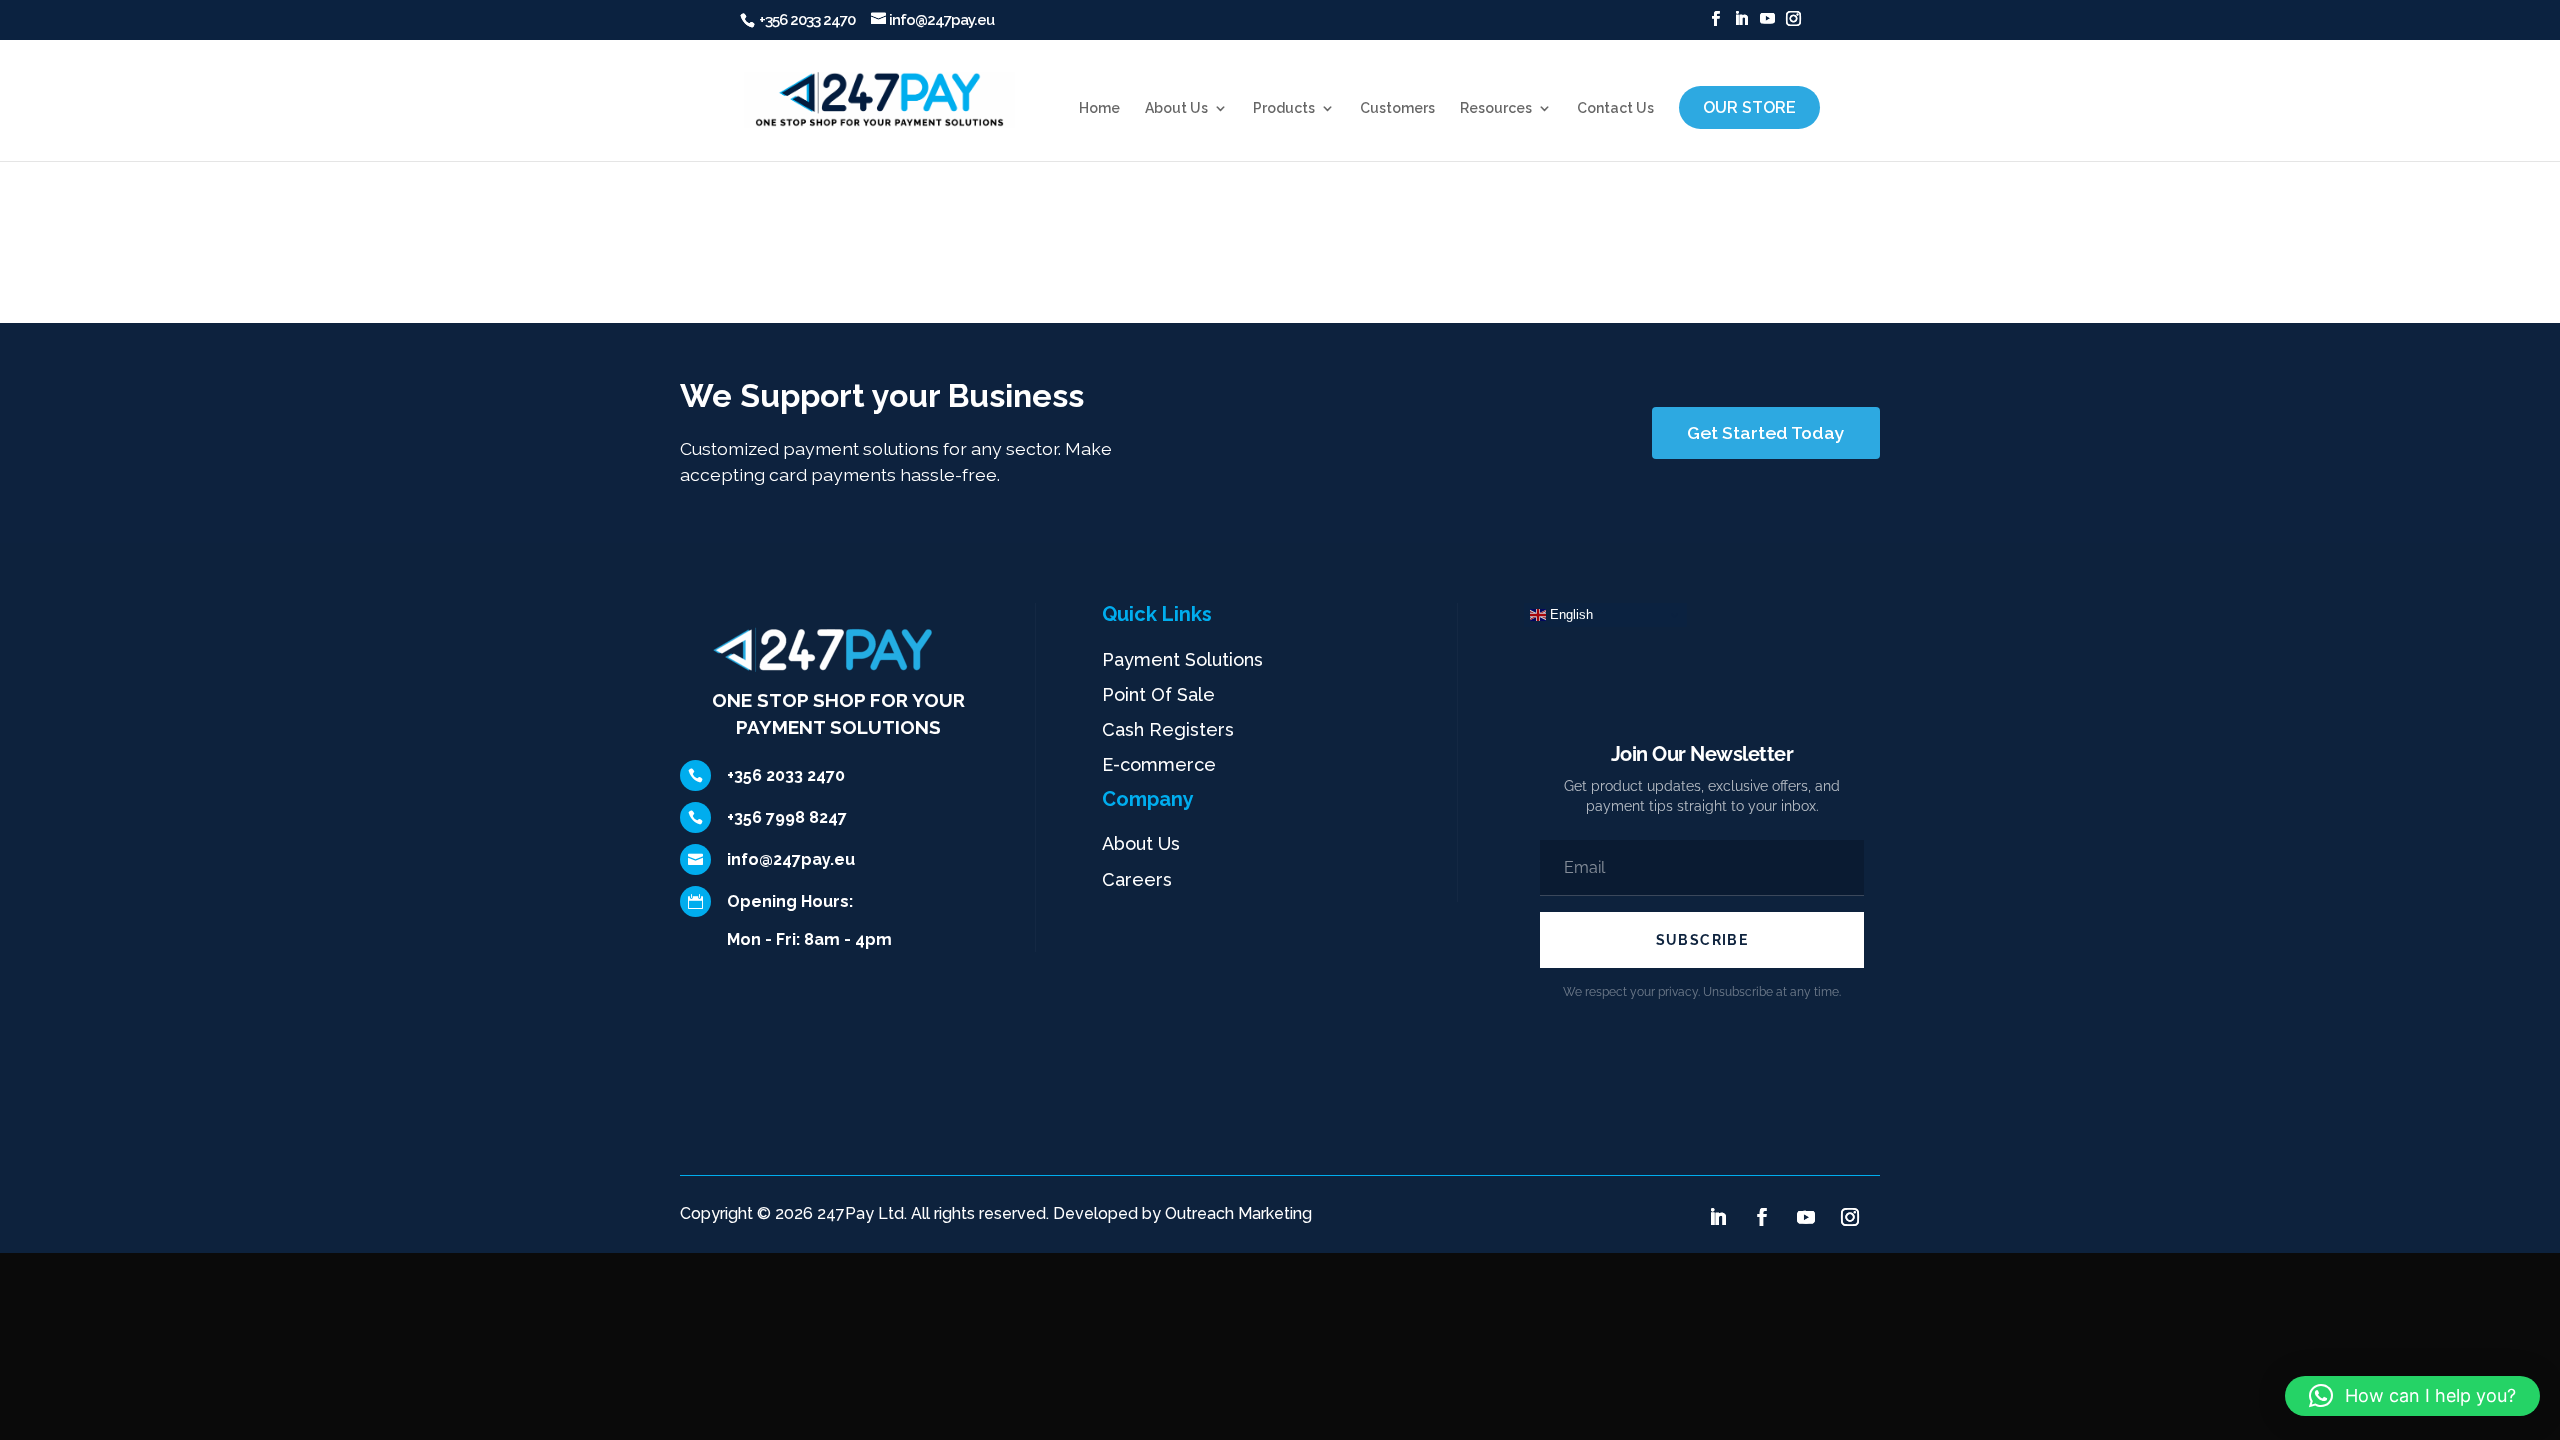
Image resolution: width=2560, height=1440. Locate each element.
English (1569, 614)
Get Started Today (1766, 432)
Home (1099, 108)
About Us (1176, 108)
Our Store (1749, 107)
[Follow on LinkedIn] (1718, 1217)
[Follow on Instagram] (1850, 1217)
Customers (1397, 108)
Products (1284, 108)
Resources (1496, 108)
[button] (2412, 1396)
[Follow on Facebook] (1762, 1217)
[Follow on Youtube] (1806, 1217)
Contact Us (1615, 108)
